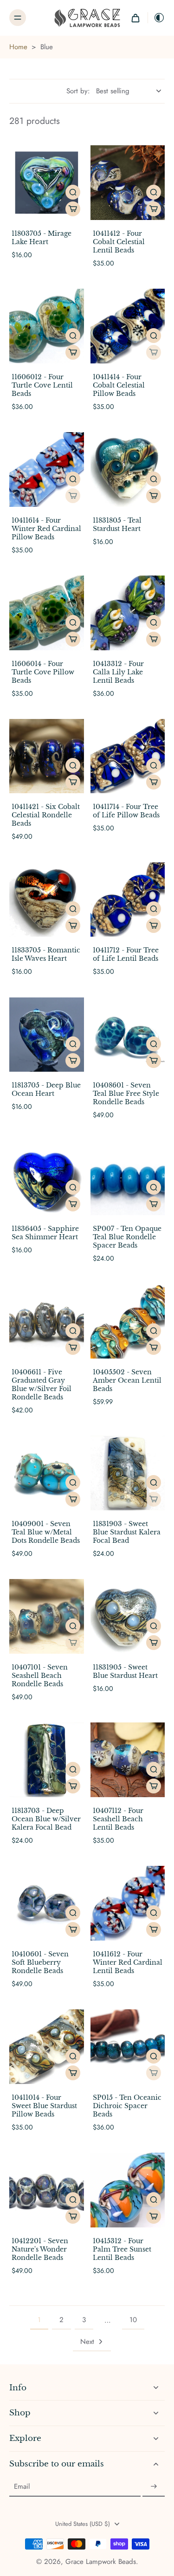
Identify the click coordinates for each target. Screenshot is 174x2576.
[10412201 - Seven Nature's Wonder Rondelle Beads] (47, 2190)
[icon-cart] (135, 18)
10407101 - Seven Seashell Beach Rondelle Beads (40, 1676)
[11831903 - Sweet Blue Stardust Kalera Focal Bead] (128, 1473)
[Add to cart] (73, 209)
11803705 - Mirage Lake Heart (42, 238)
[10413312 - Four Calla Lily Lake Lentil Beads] (128, 613)
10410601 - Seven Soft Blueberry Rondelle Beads (40, 1962)
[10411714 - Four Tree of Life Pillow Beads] (128, 756)
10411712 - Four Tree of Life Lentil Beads (126, 954)
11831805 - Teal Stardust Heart (117, 524)
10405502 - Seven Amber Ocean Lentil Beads (127, 1380)
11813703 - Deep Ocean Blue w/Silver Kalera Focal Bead (46, 1819)
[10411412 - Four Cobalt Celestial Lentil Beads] (128, 183)
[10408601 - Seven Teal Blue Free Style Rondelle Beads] (128, 1035)
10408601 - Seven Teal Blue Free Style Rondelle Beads (126, 1094)
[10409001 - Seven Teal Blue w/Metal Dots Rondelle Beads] (47, 1473)
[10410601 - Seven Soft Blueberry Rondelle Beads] (47, 1903)
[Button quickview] (73, 192)
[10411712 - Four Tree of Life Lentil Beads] (128, 900)
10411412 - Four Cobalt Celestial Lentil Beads (119, 242)
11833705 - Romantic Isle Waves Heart (46, 954)
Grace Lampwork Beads (101, 2562)
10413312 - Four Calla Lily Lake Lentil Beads (118, 672)
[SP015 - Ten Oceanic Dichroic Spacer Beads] (128, 2047)
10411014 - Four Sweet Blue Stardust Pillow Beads (44, 2106)
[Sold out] (154, 352)
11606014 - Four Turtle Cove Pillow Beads (43, 672)
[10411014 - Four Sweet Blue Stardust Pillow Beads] (47, 2047)
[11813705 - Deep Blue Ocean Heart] (47, 1035)
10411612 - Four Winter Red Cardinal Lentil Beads (128, 1962)
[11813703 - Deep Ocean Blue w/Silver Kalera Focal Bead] (47, 1760)
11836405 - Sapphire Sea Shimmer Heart (45, 1233)
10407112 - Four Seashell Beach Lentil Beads (118, 1819)
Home (18, 47)
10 (133, 2320)
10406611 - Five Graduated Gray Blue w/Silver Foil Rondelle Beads (42, 1385)
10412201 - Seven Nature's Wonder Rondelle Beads (40, 2249)
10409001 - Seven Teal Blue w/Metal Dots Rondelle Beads (46, 1532)
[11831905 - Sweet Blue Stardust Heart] (128, 1616)
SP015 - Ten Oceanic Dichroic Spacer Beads (127, 2106)
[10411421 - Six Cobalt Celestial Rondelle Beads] (47, 756)
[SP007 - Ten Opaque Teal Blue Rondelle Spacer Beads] (128, 1178)
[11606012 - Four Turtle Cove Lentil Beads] (47, 326)
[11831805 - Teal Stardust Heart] (128, 469)
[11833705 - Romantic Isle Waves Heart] (47, 900)
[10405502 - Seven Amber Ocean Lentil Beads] (128, 1322)
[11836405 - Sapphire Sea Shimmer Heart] (47, 1178)
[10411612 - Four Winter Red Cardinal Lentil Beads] (128, 1903)
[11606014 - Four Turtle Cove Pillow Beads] (47, 613)
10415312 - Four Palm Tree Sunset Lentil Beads (122, 2249)
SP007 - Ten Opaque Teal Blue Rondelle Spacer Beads (127, 1237)
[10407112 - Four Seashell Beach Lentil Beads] (128, 1760)
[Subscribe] (154, 2486)
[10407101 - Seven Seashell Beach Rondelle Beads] (47, 1616)
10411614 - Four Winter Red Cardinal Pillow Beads (46, 529)
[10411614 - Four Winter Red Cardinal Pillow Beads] (47, 469)
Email (22, 2487)
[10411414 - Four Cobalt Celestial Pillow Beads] (128, 326)
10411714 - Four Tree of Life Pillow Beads (126, 811)
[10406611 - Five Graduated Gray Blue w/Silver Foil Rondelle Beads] (47, 1322)
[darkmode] (156, 18)
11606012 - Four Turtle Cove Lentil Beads (42, 385)
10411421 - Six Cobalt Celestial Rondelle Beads (46, 815)
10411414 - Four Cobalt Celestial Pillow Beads (119, 385)
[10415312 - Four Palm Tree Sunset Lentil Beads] (128, 2190)
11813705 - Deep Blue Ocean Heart (46, 1089)
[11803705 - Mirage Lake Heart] (47, 183)
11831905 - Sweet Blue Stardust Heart (125, 1671)
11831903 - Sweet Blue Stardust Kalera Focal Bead (127, 1532)
